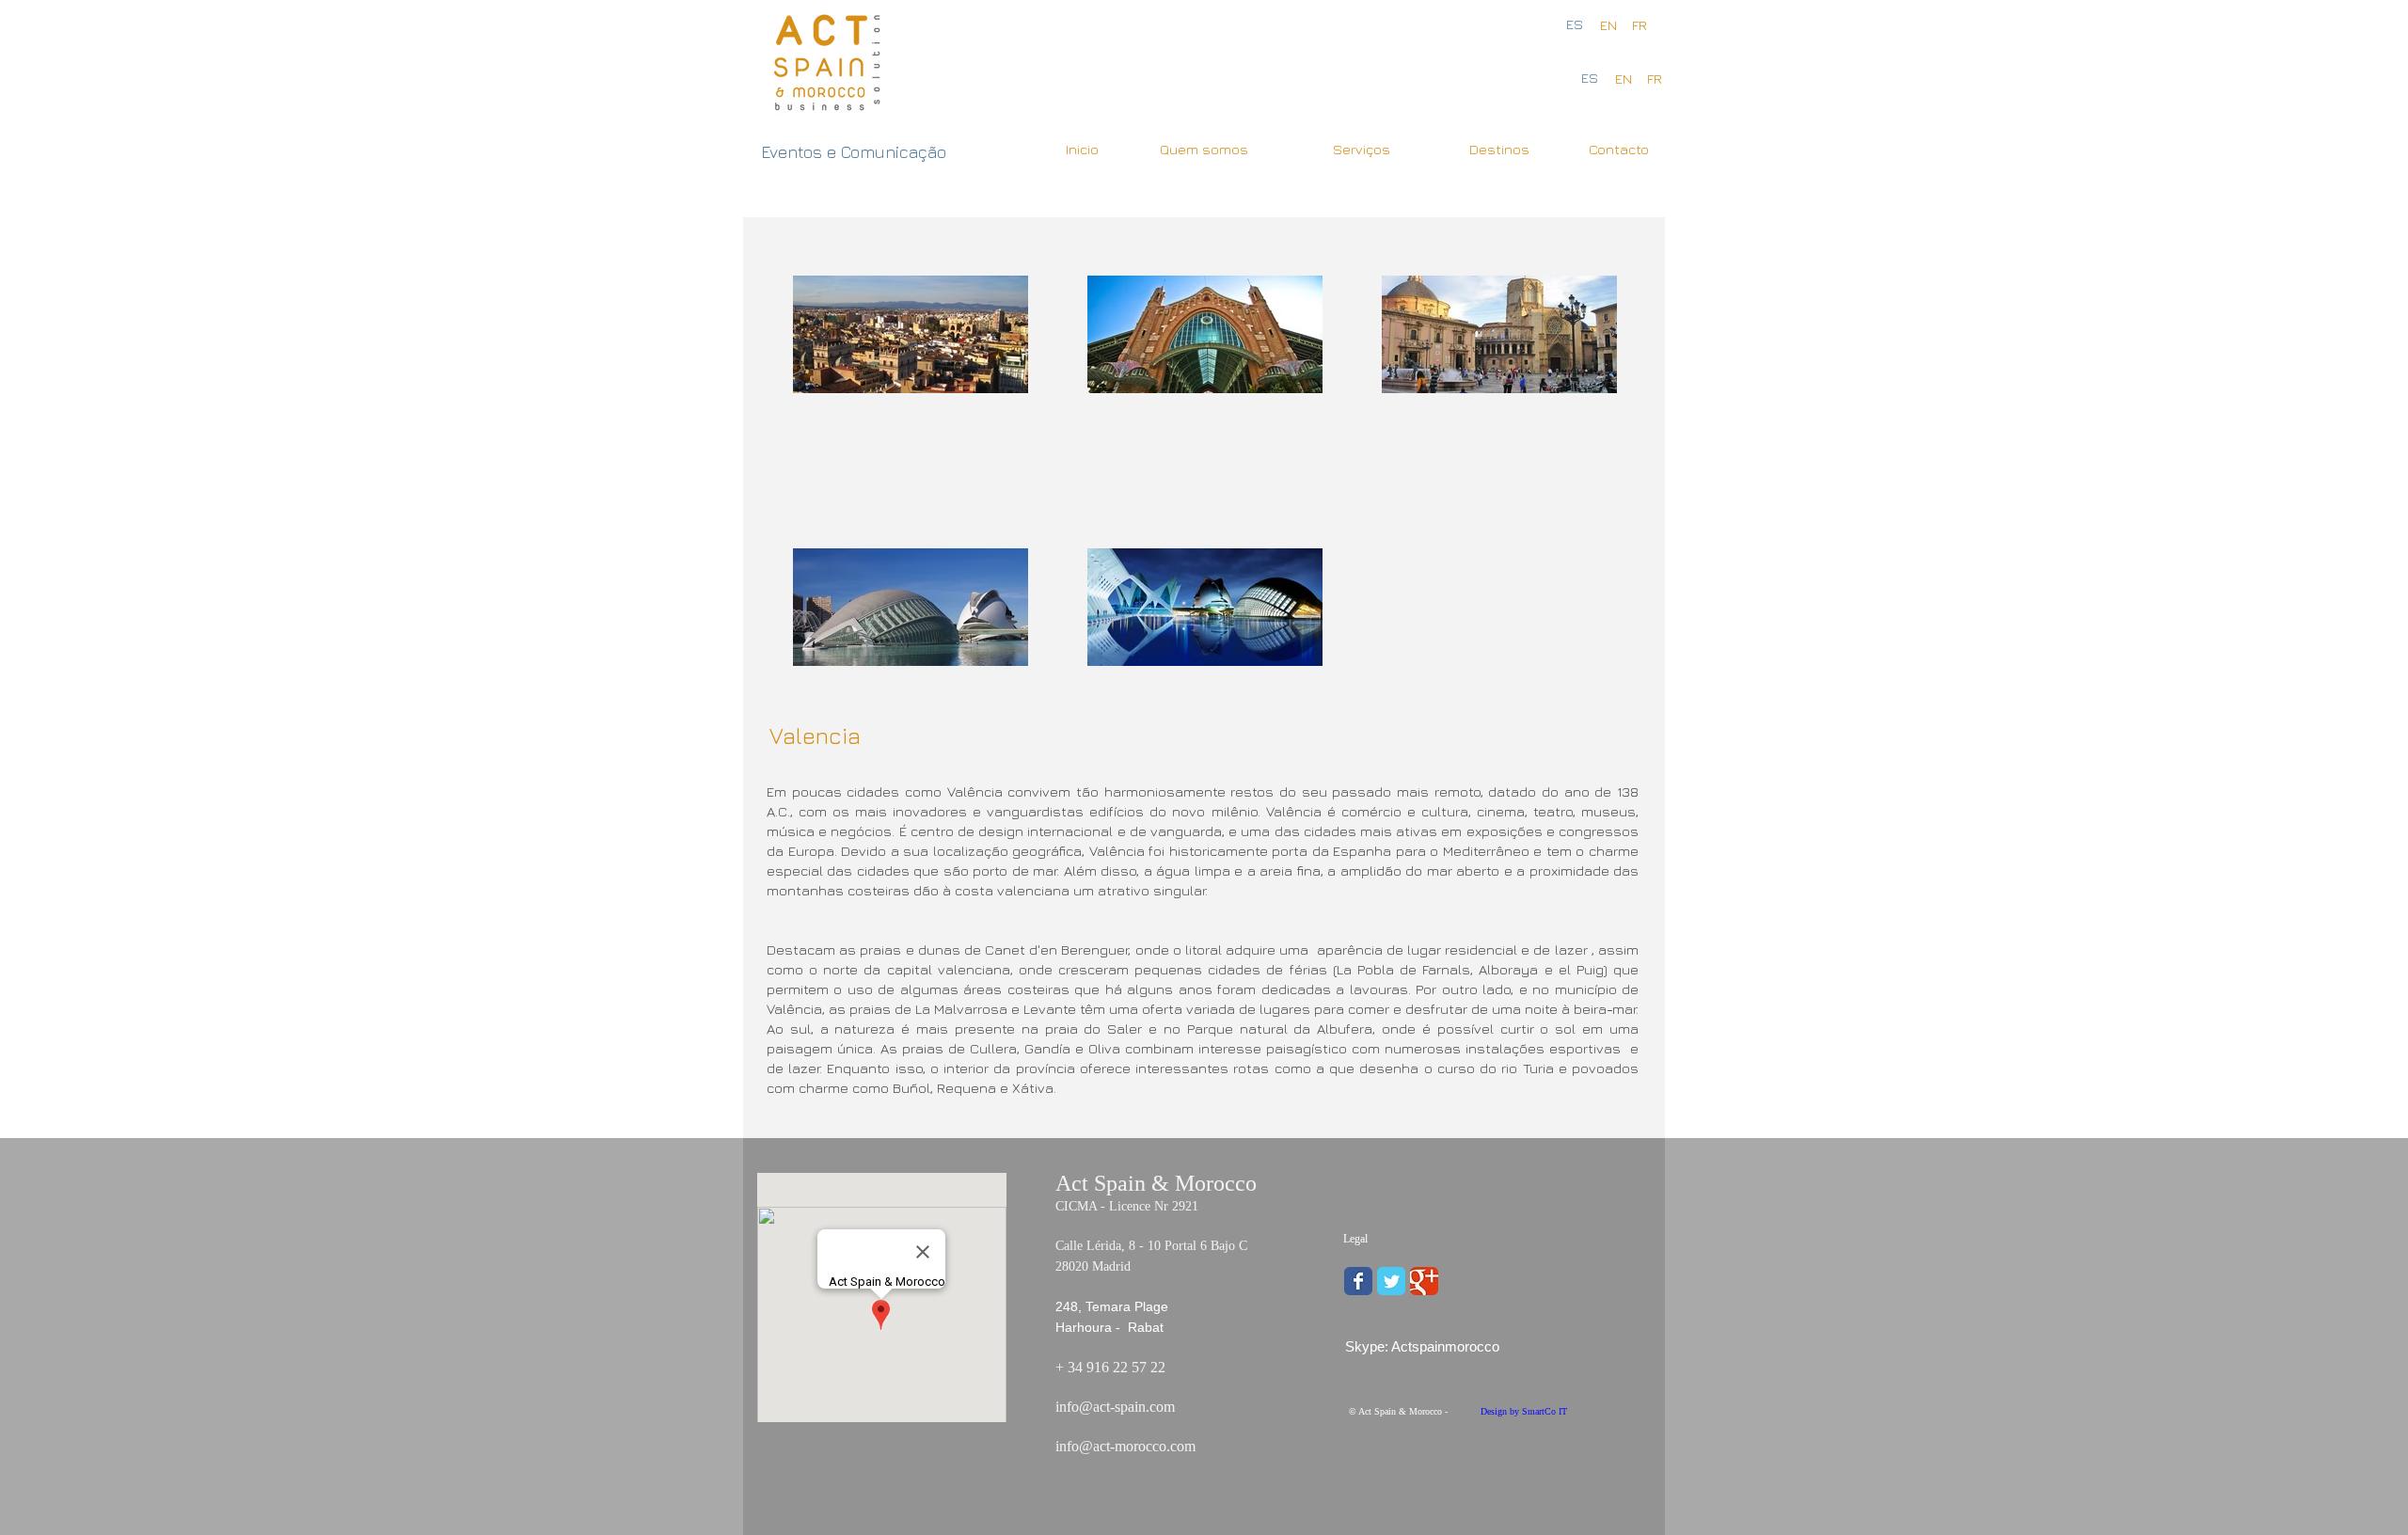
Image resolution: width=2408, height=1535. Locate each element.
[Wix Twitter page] (1391, 1281)
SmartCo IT (1543, 1411)
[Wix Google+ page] (1424, 1281)
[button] (1654, 79)
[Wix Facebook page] (1358, 1281)
